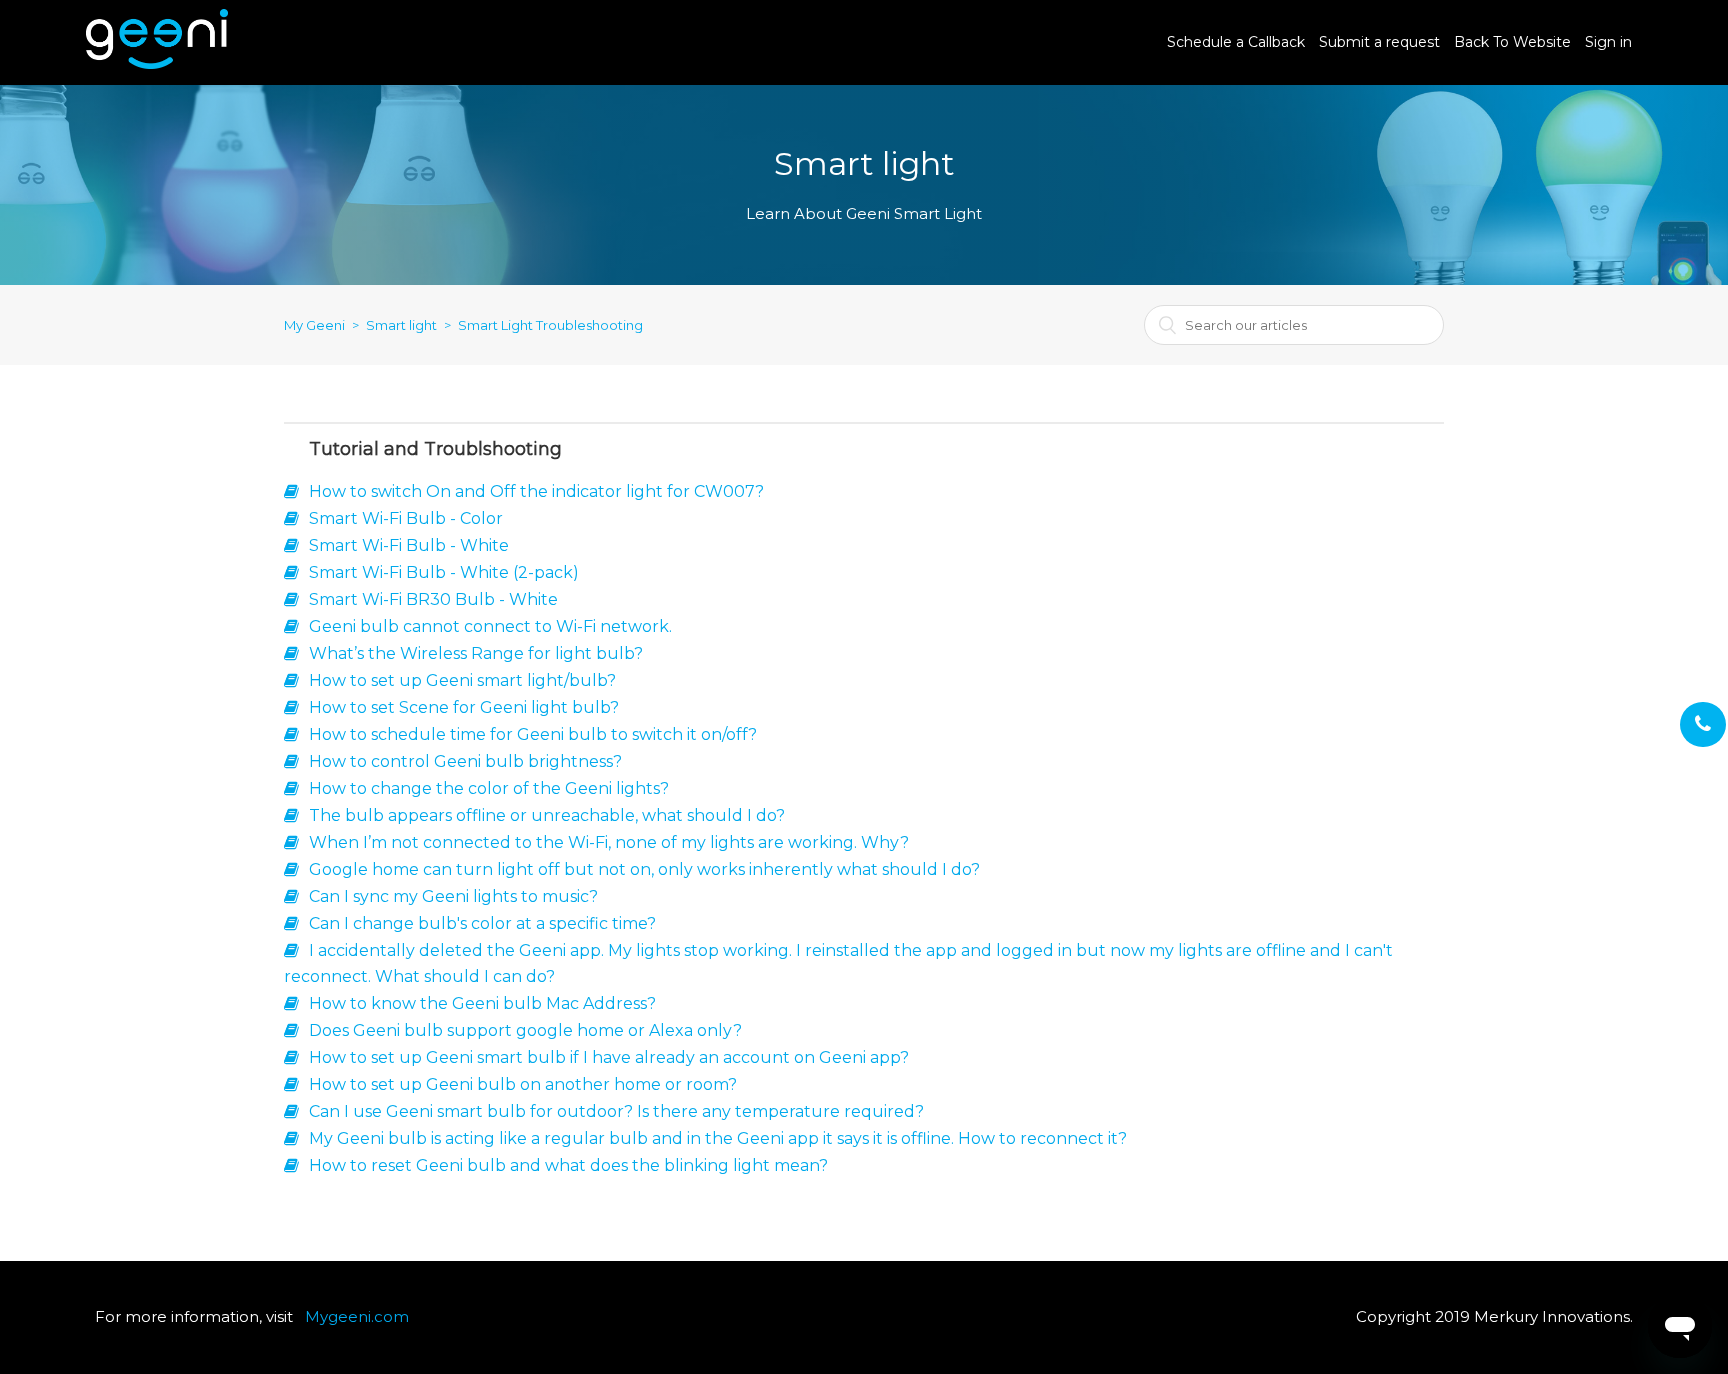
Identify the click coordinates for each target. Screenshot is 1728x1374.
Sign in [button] (1608, 42)
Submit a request (1379, 42)
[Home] (157, 63)
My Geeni (314, 325)
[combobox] (1294, 325)
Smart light (401, 325)
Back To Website (1512, 42)
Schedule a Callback (1236, 42)
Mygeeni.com (357, 1316)
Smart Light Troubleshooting (550, 325)
